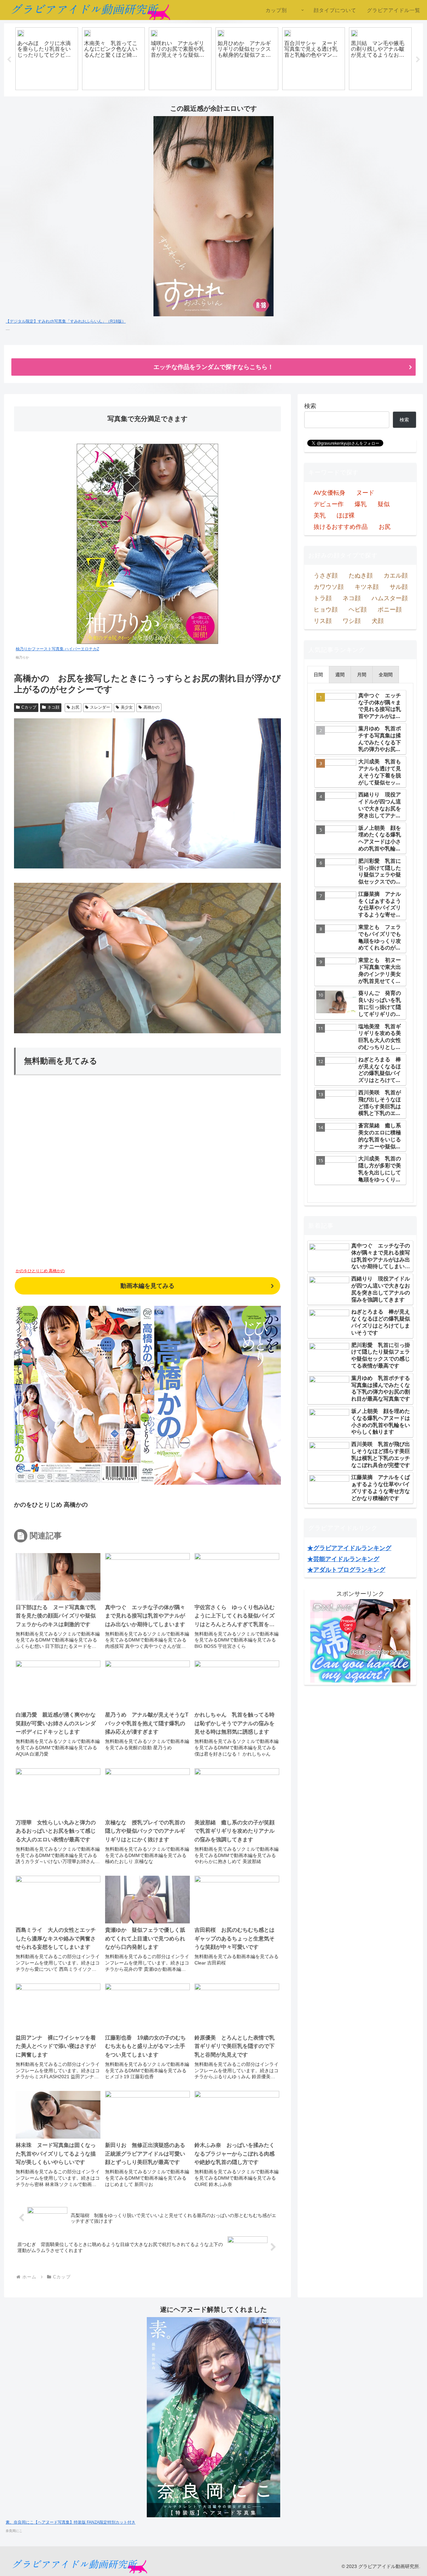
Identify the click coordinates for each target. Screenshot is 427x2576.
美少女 (127, 707)
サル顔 (399, 587)
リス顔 (323, 621)
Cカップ (29, 707)
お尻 (75, 707)
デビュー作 (329, 504)
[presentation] (318, 675)
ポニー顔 (390, 610)
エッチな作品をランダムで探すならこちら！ (213, 367)
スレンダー (100, 707)
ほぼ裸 (346, 515)
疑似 (384, 504)
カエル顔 (396, 576)
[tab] (318, 675)
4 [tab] (224, 101)
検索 (310, 406)
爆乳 (361, 504)
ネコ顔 (53, 707)
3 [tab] (213, 101)
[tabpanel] (47, 59)
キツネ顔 (367, 587)
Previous (9, 60)
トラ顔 (323, 598)
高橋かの (151, 707)
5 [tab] (234, 101)
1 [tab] (193, 101)
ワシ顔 (352, 621)
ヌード (365, 493)
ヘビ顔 (358, 610)
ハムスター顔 (390, 598)
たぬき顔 (361, 576)
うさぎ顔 (326, 576)
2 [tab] (203, 101)
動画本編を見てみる (147, 1286)
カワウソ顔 (329, 587)
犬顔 (378, 621)
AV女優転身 (329, 493)
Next (418, 60)
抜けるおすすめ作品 (341, 527)
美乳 (320, 515)
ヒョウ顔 (326, 610)
